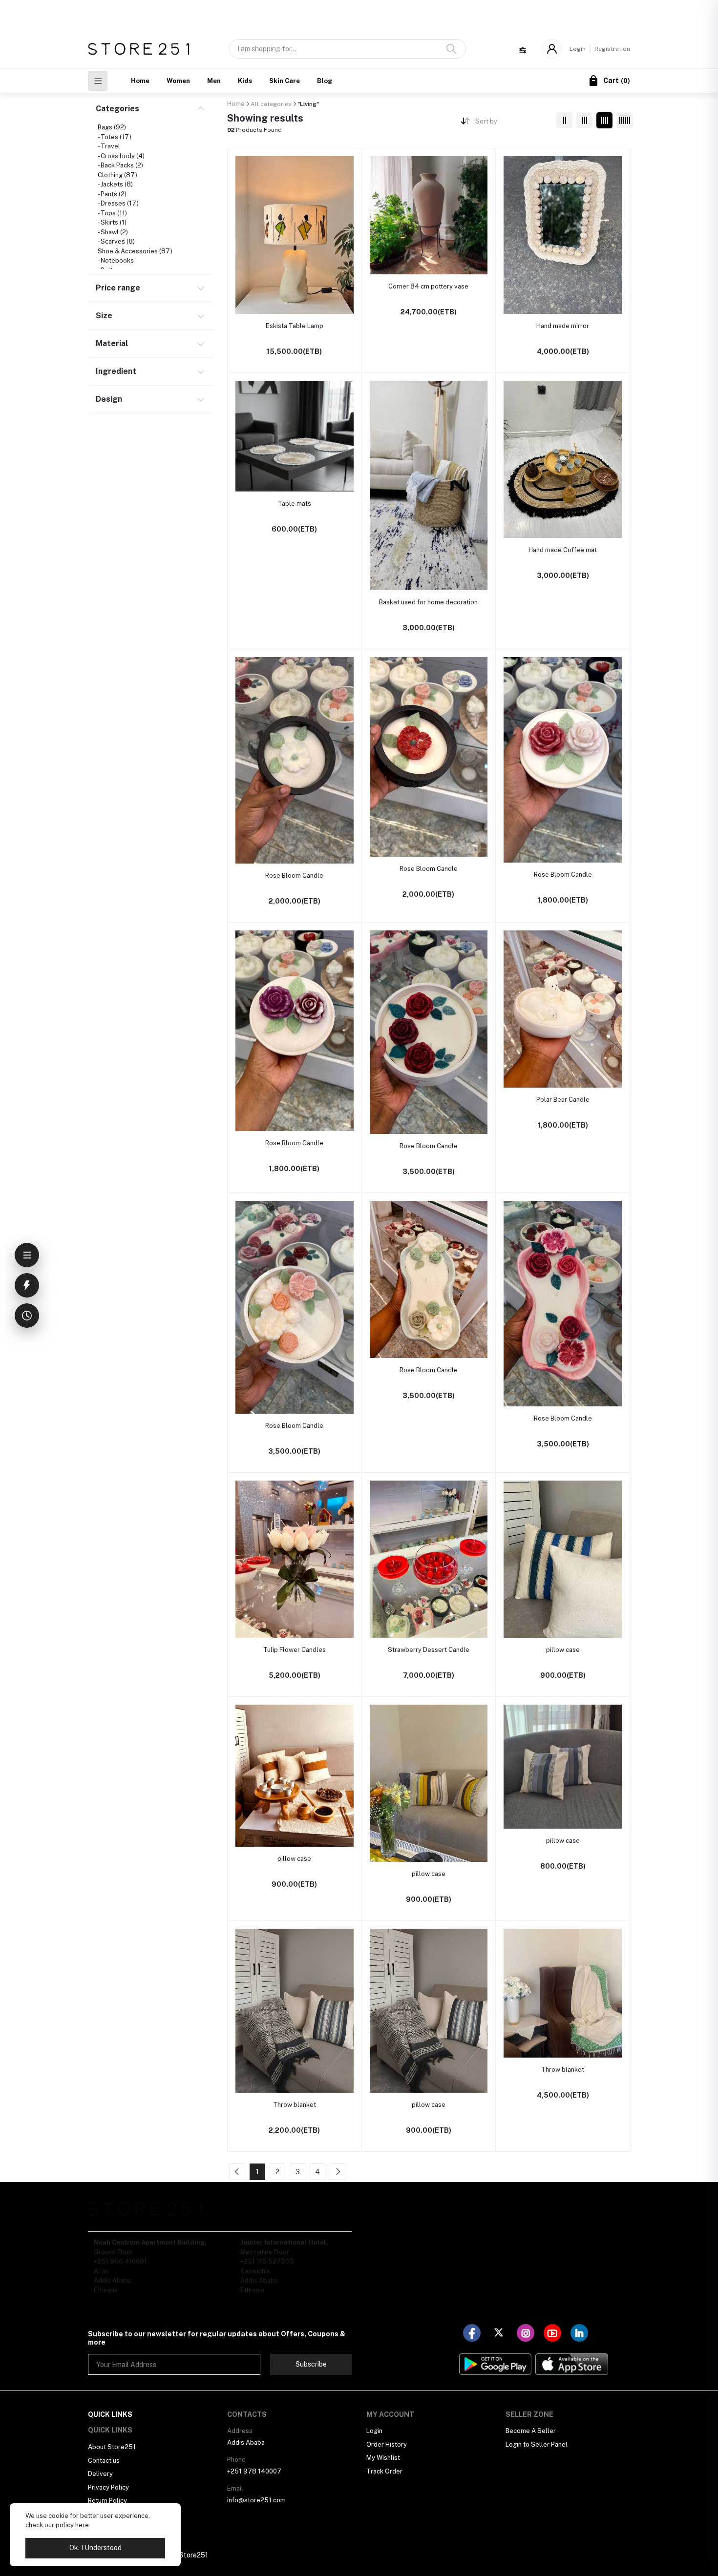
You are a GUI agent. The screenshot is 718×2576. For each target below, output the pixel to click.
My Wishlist (383, 2458)
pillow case (563, 1650)
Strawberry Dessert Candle (429, 1650)
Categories (117, 109)
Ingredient (116, 371)
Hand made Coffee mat (563, 550)
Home (140, 81)
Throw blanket (295, 2105)
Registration (612, 49)
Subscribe (311, 2364)
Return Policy (107, 2501)
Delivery (100, 2474)
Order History (387, 2444)
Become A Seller (531, 2431)
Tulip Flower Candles (295, 1650)
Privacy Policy (108, 2487)
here (82, 2525)
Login (578, 49)
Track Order (384, 2471)
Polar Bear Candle (563, 1100)
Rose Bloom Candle (294, 876)
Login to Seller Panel (537, 2444)
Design (109, 399)
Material (112, 343)
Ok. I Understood (95, 2548)
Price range (118, 288)
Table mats (295, 504)
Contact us (104, 2461)
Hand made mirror (563, 326)
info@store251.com (256, 2500)
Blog (325, 81)
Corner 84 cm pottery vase (428, 286)
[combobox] (512, 123)
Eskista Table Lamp (295, 326)
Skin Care (285, 81)
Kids (245, 81)
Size (104, 316)
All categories (271, 104)
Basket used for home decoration (428, 602)
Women (178, 81)
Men (214, 81)
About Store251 (112, 2447)
